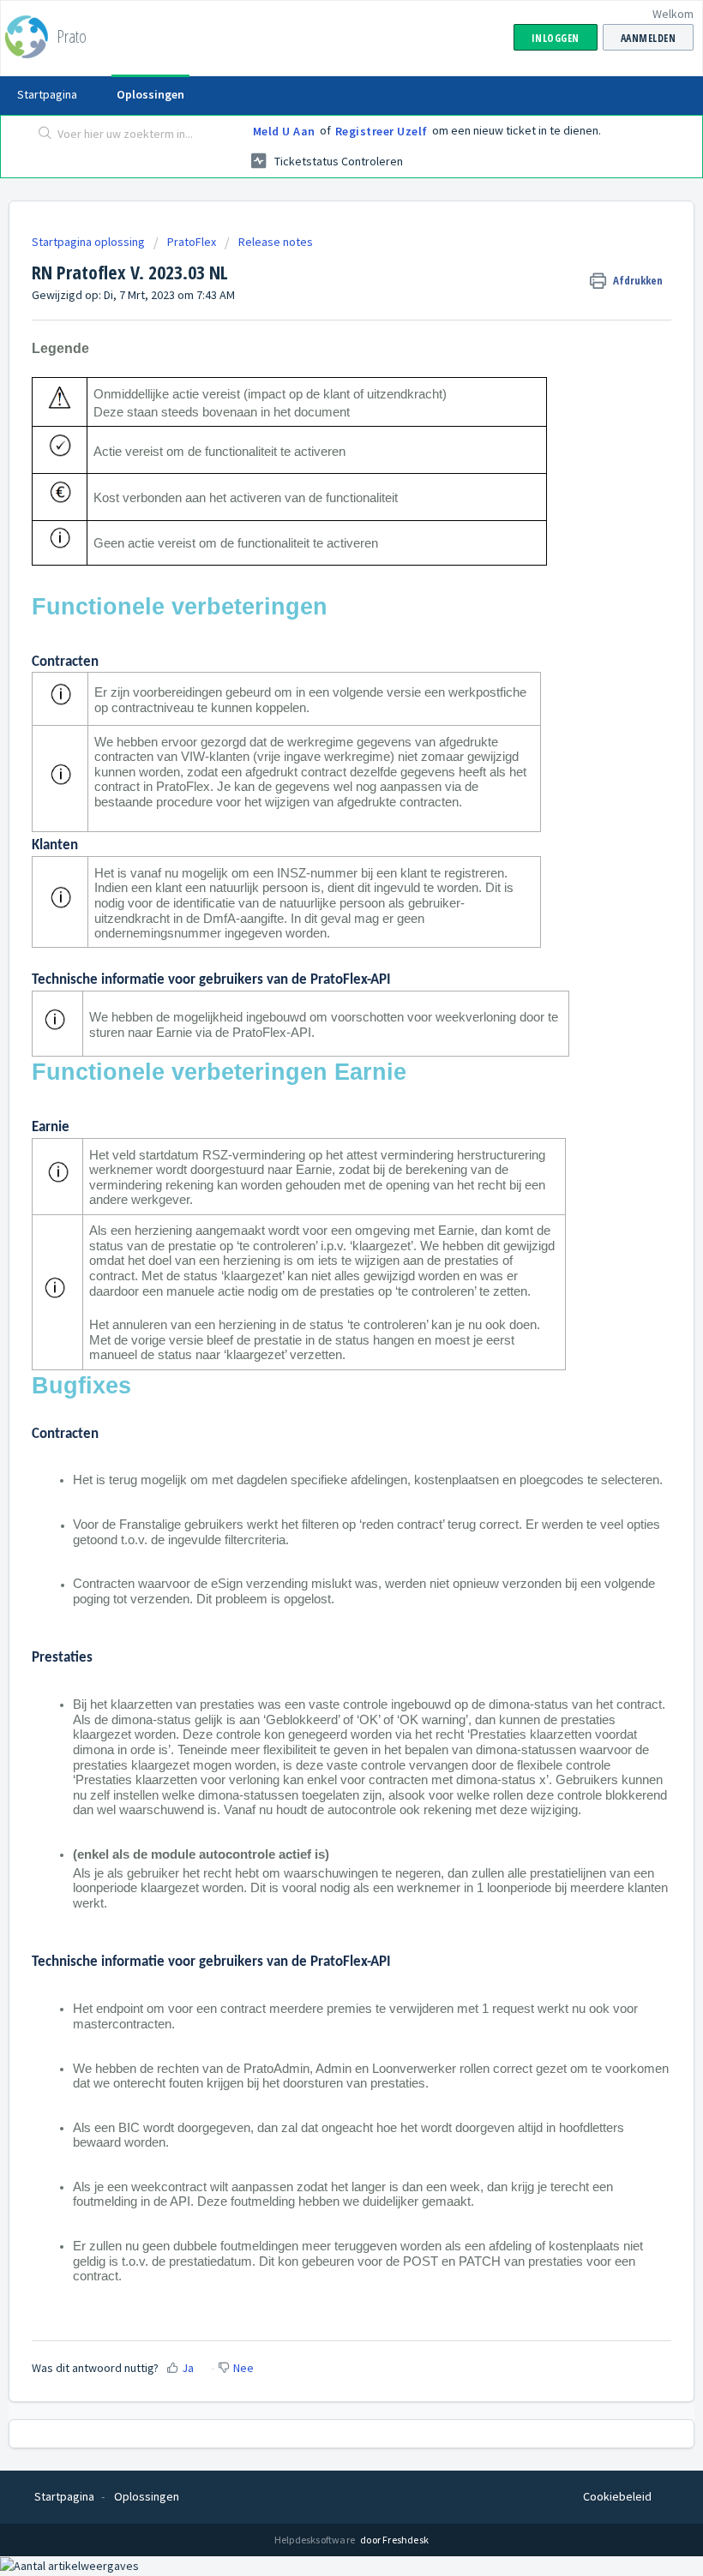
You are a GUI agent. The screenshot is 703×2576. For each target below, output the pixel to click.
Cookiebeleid (617, 2496)
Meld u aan (284, 131)
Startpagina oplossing (90, 242)
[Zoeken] (42, 135)
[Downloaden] (320, 1309)
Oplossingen (150, 94)
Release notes (276, 242)
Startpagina (47, 94)
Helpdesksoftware (315, 2540)
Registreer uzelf (382, 131)
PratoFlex (192, 242)
